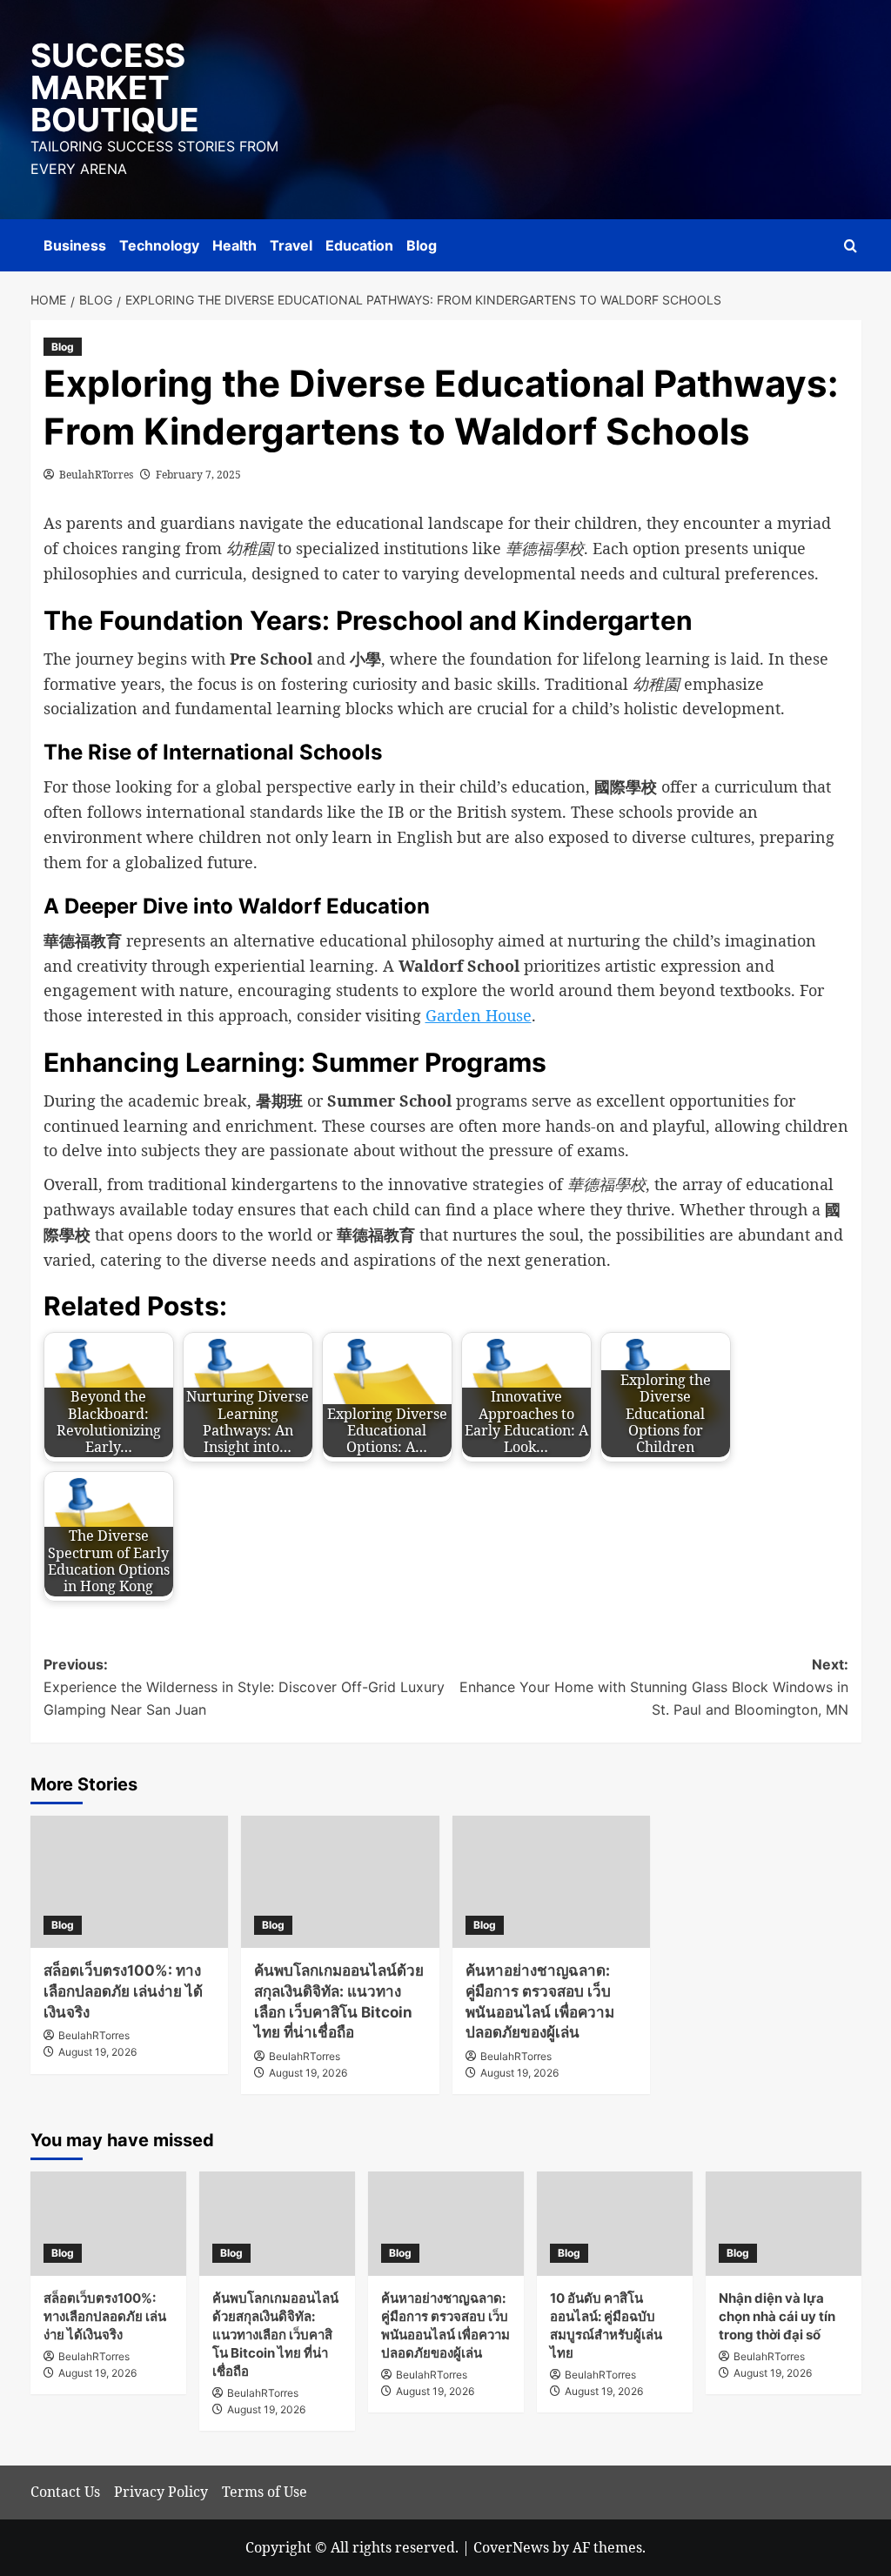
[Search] (851, 246)
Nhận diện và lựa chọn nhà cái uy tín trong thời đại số (777, 2316)
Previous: (244, 1686)
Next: (654, 1686)
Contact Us (65, 2492)
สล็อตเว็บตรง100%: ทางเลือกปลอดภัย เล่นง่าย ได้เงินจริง (123, 1991)
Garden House (479, 1015)
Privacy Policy (161, 2492)
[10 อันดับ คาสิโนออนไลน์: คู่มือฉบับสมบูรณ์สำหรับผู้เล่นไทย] (615, 2223)
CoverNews (511, 2547)
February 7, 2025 (198, 475)
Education (359, 245)
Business (75, 245)
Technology (159, 245)
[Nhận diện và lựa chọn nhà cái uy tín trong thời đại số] (784, 2223)
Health (234, 245)
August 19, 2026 (97, 2052)
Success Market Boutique (115, 87)
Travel (291, 245)
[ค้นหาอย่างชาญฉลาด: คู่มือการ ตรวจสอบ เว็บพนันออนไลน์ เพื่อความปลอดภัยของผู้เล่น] (552, 1882)
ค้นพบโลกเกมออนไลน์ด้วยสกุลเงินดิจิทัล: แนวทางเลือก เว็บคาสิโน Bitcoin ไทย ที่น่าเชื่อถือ (275, 2335)
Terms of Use (265, 2492)
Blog (422, 245)
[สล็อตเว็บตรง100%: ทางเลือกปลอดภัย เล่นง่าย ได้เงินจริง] (130, 1882)
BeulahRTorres (96, 475)
